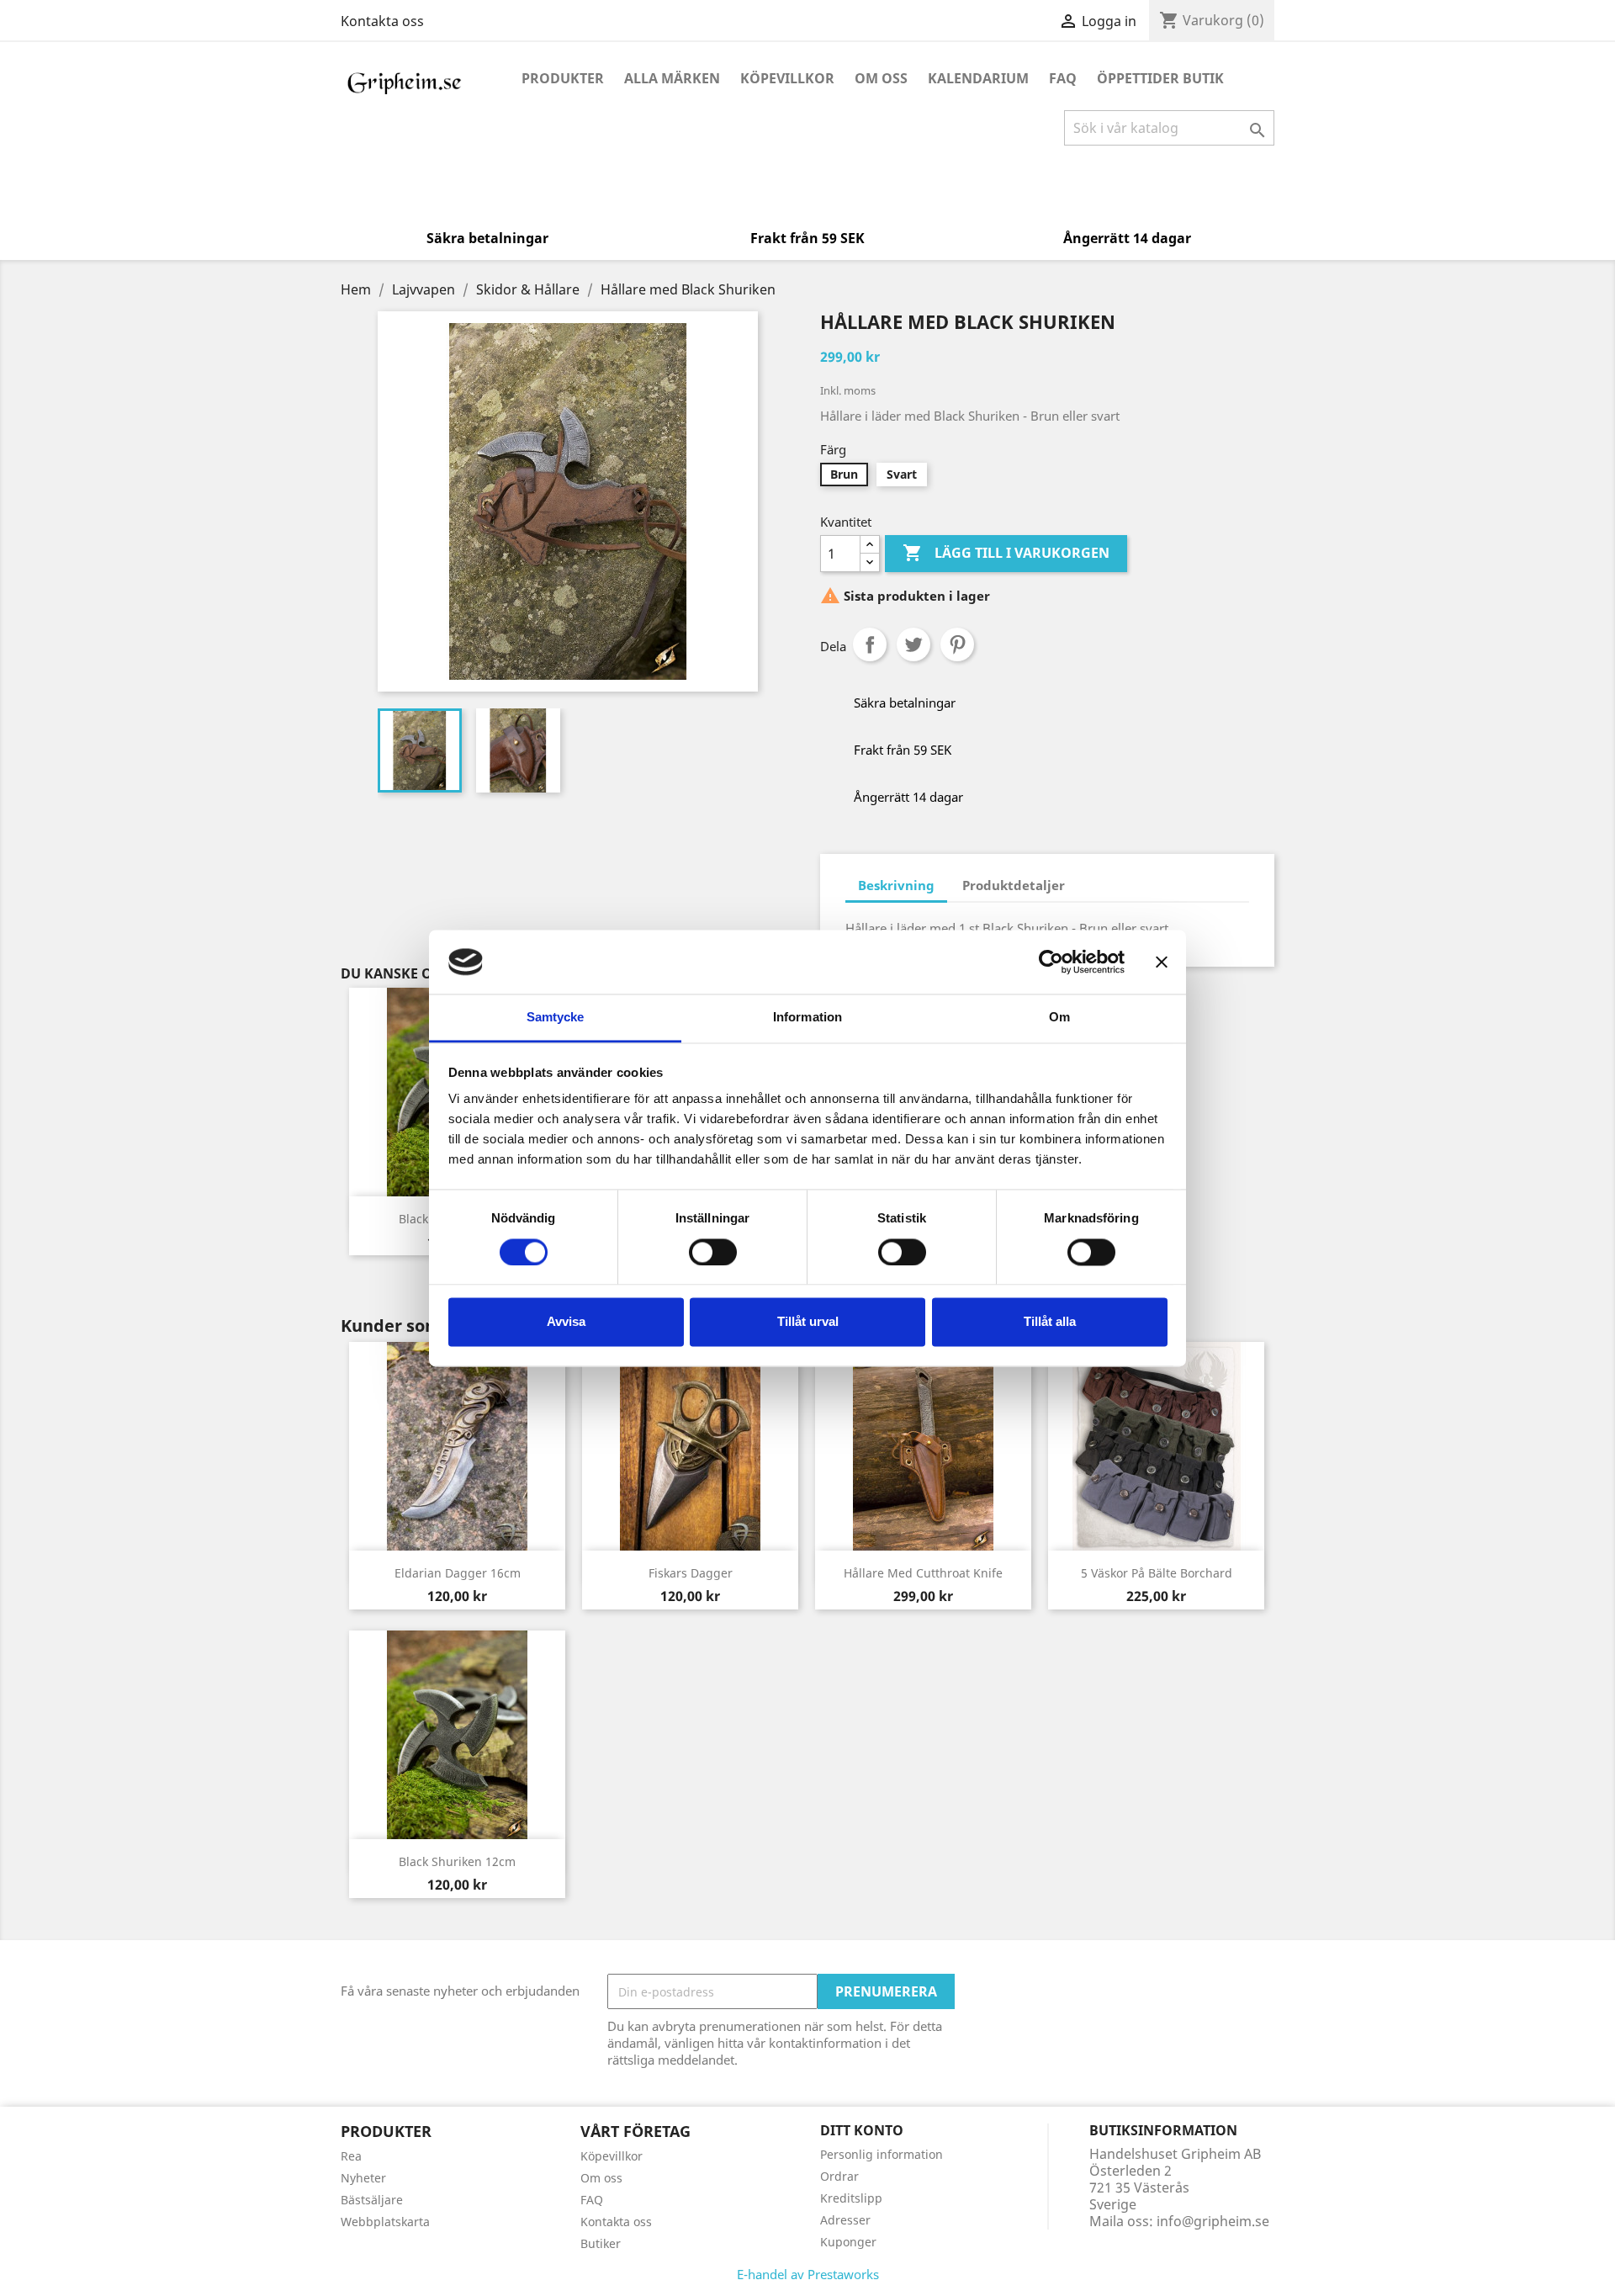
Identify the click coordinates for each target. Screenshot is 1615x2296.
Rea (351, 2156)
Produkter (563, 78)
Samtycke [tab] (556, 1018)
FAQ (1063, 78)
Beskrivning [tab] (896, 885)
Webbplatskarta (385, 2222)
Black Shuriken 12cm (457, 1861)
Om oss (881, 78)
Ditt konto (862, 2130)
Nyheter (363, 2178)
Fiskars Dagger (691, 1573)
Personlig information (882, 2154)
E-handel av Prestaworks (808, 2274)
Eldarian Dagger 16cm (458, 1573)
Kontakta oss (382, 21)
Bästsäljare (372, 2200)
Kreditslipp (851, 2198)
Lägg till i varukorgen (1006, 553)
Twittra (913, 644)
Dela (870, 644)
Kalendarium (978, 78)
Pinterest (957, 644)
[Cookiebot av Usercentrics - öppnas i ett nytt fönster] (1051, 962)
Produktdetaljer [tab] (1014, 885)
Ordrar (839, 2176)
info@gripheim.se (1213, 2221)
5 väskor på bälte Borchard (1157, 1573)
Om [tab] (1059, 1018)
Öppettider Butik (1160, 78)
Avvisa (566, 1322)
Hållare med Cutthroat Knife (923, 1573)
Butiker (601, 2243)
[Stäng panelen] (1162, 962)
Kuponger (848, 2242)
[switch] (713, 1252)
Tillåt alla (1050, 1322)
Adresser (845, 2220)
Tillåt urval (808, 1322)
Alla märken (672, 78)
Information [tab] (807, 1018)
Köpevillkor (787, 78)
